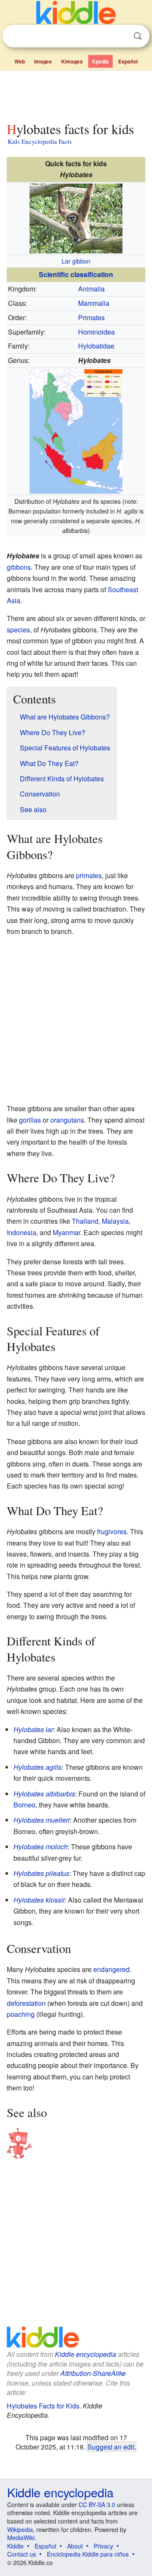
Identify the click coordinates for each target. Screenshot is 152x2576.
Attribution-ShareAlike (93, 2373)
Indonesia (22, 1232)
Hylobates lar (33, 1729)
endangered (111, 1969)
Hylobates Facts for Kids (43, 2406)
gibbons (19, 567)
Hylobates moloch (41, 1847)
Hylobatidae (96, 346)
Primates (91, 317)
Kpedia (100, 61)
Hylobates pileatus (41, 1873)
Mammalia (94, 303)
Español (128, 61)
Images (43, 61)
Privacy (103, 2546)
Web (20, 61)
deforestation (26, 2003)
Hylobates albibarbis (44, 1794)
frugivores (112, 1531)
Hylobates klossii (39, 1900)
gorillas (30, 1120)
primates (89, 875)
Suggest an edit (111, 2447)
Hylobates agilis (38, 1767)
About (75, 2546)
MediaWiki (21, 2538)
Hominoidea (96, 332)
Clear (120, 36)
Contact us (22, 2554)
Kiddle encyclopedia (85, 2354)
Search (138, 36)
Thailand (85, 1221)
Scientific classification (76, 274)
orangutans (67, 1120)
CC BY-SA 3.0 (97, 2505)
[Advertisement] (76, 94)
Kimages (72, 61)
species (18, 630)
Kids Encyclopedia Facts (40, 141)
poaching (21, 2014)
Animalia (91, 289)
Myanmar (66, 1232)
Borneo (24, 1805)
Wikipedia (20, 2529)
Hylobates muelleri (42, 1820)
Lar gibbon (76, 261)
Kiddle (15, 2546)
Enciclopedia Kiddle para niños (88, 2554)
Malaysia (115, 1221)
